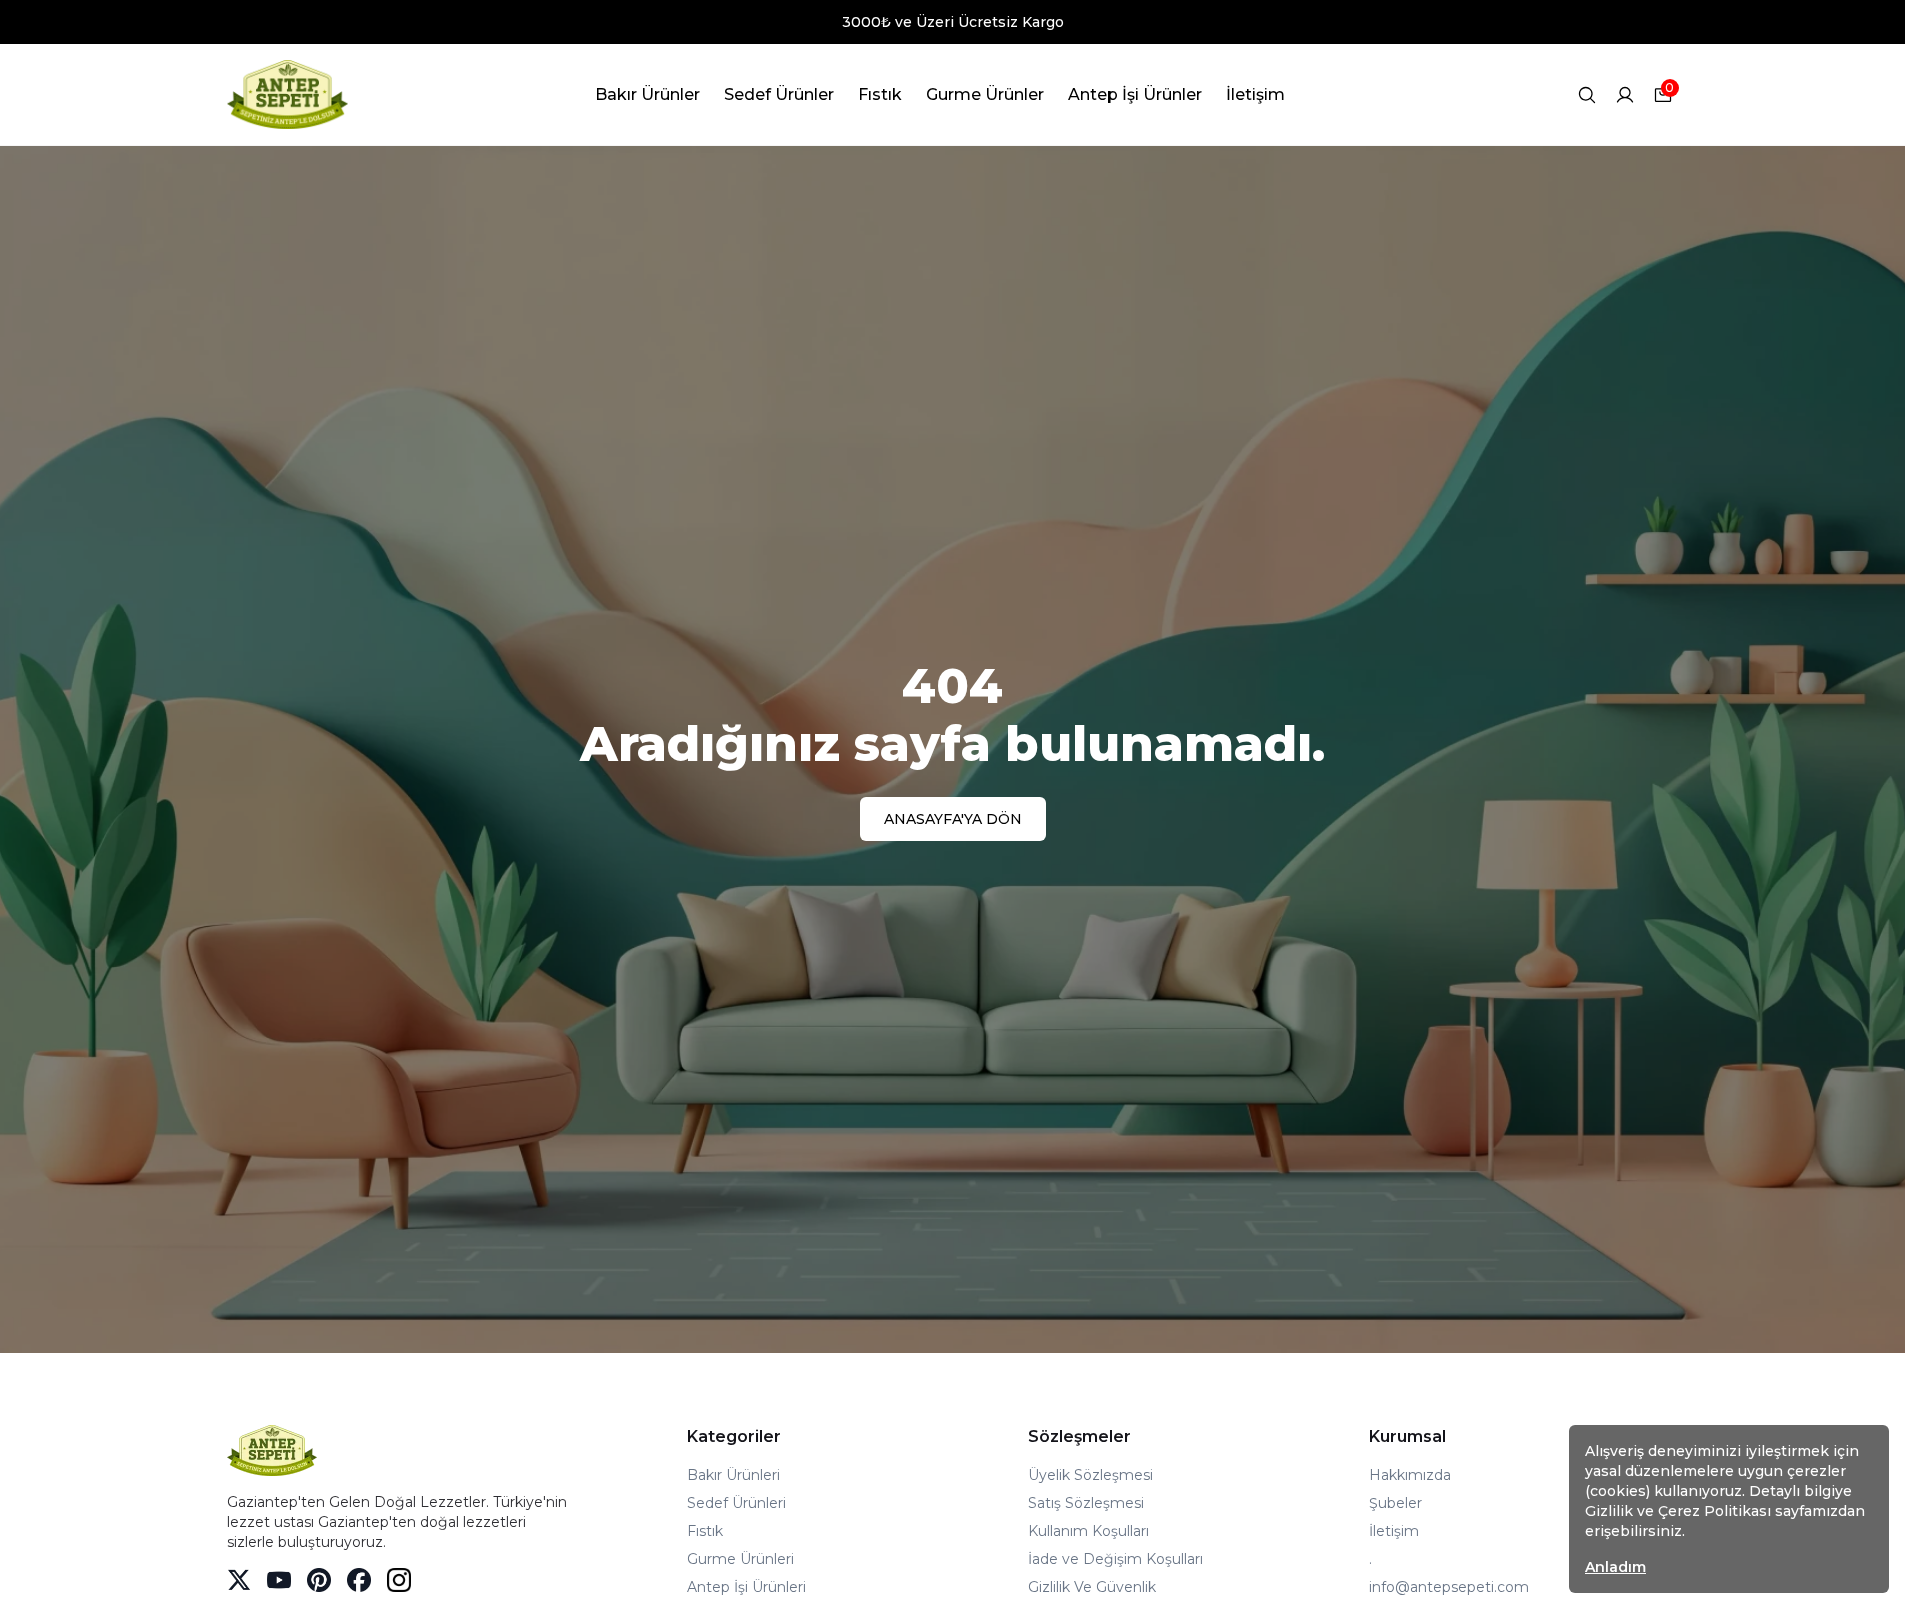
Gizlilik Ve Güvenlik (1092, 1587)
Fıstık (705, 1531)
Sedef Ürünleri (736, 1503)
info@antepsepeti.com (1449, 1587)
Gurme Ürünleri (740, 1559)
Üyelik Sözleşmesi (1090, 1475)
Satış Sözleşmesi (1086, 1503)
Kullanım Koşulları (1088, 1531)
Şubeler (1395, 1503)
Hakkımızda (1410, 1475)
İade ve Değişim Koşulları (1115, 1559)
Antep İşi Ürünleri (746, 1587)
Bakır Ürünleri (733, 1475)
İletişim (1394, 1531)
